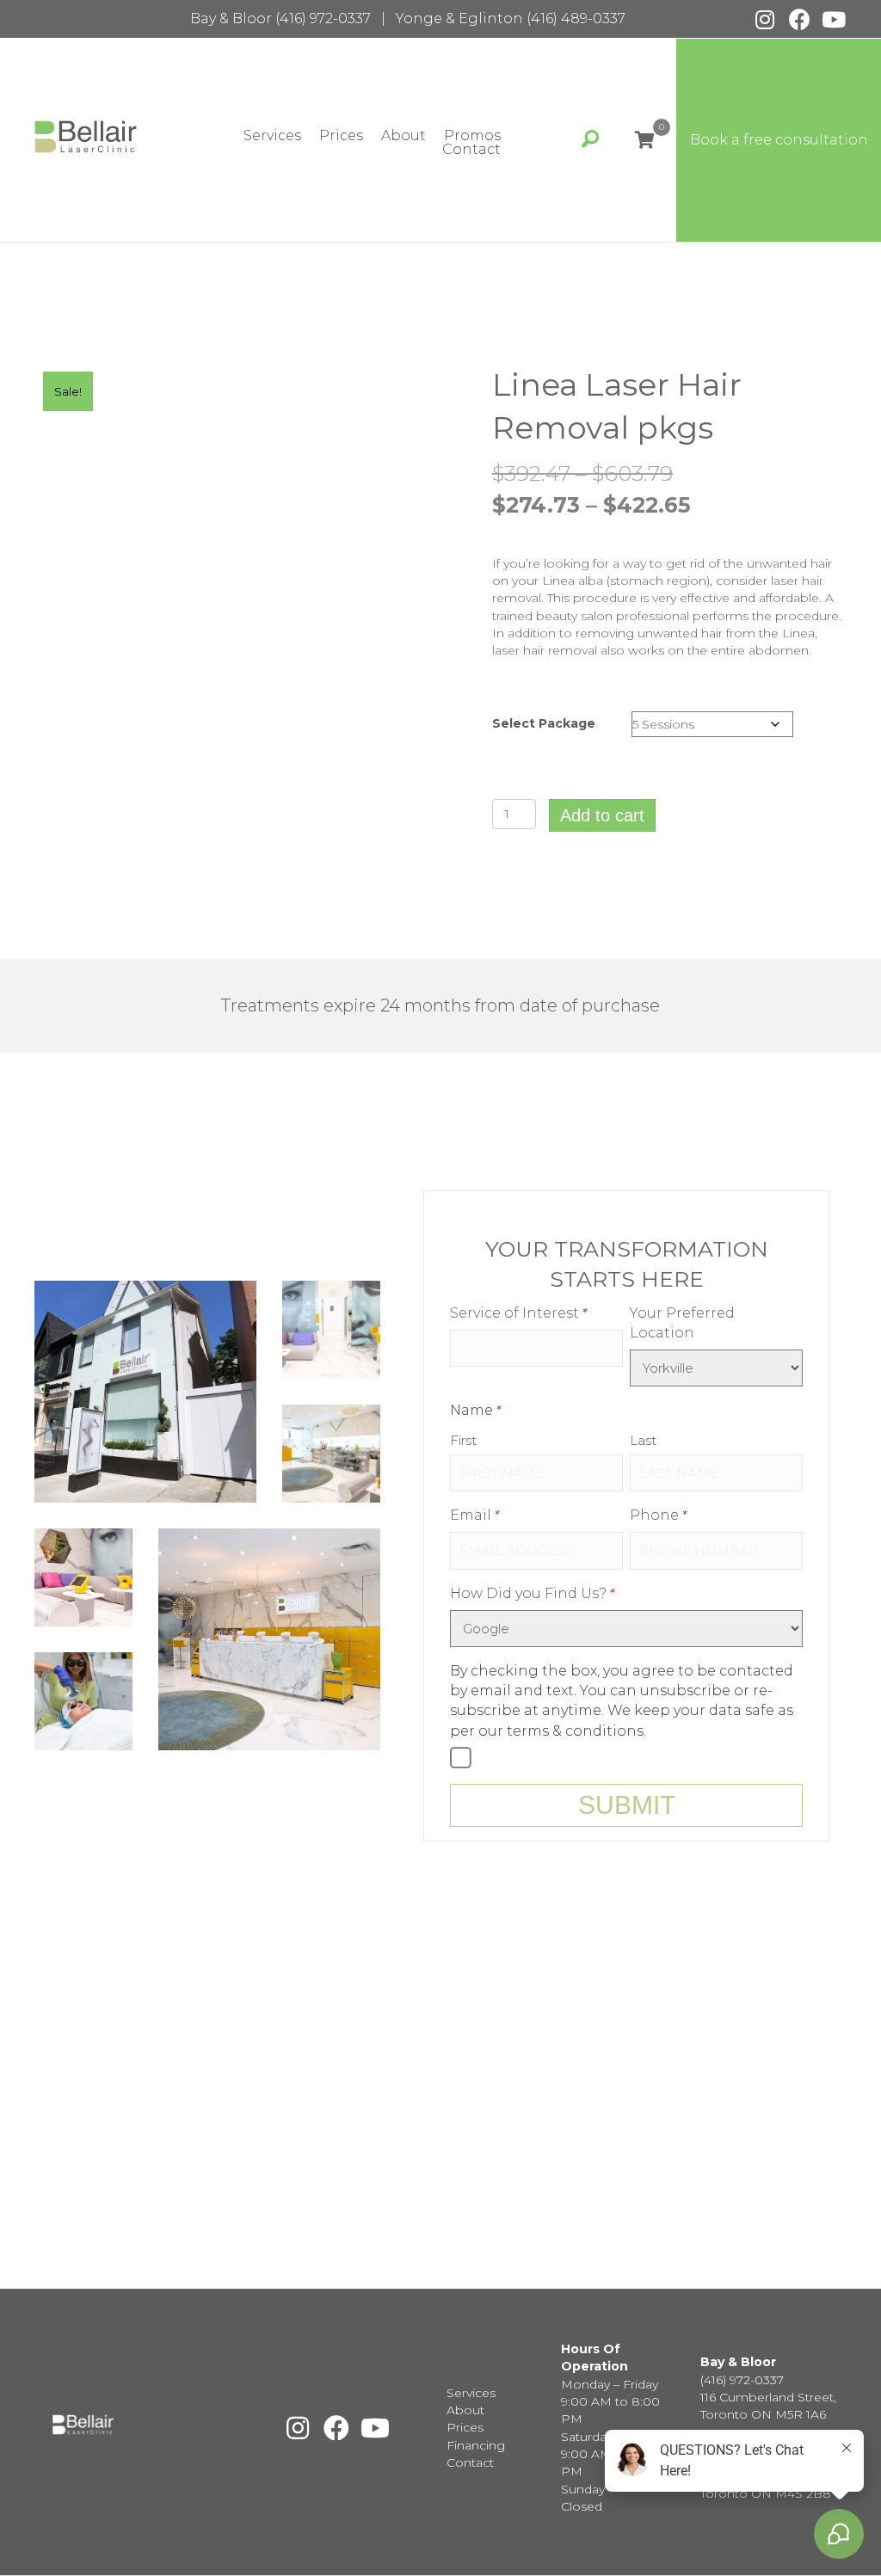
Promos (472, 136)
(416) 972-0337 (323, 18)
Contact (471, 150)
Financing (476, 2445)
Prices (341, 136)
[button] (765, 19)
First (463, 1440)
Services (272, 136)
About (404, 136)
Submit (627, 1805)
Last (643, 1440)
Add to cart (602, 815)
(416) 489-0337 (576, 18)
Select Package (544, 723)
